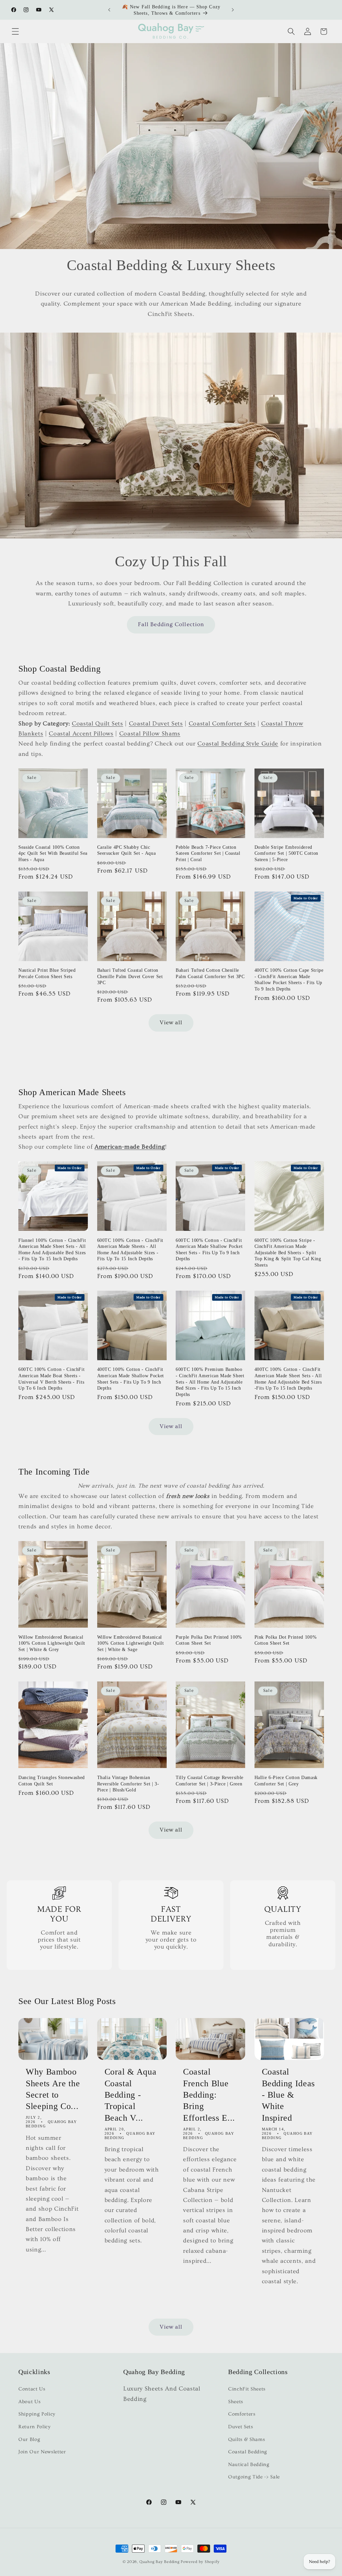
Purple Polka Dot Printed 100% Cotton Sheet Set (209, 1640)
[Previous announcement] (109, 10)
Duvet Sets (241, 2427)
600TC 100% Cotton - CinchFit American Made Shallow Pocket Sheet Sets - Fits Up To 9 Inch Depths (209, 1250)
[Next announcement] (233, 10)
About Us (29, 2402)
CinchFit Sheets (247, 2389)
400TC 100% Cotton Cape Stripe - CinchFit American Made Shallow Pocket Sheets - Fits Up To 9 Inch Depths (289, 979)
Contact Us (32, 2389)
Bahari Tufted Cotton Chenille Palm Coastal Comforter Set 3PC (210, 973)
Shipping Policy (37, 2414)
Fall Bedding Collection (171, 624)
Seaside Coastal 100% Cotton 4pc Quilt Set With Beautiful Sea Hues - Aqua (53, 853)
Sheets (236, 2402)
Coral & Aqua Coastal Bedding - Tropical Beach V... (131, 2094)
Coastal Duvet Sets (156, 724)
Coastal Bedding (248, 2452)
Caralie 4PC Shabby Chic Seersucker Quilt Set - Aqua (127, 850)
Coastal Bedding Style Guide (238, 744)
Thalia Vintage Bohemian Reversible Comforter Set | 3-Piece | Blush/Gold (128, 1784)
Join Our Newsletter (42, 2452)
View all (171, 1023)
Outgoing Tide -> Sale (254, 2477)
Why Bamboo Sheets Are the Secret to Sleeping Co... (53, 2089)
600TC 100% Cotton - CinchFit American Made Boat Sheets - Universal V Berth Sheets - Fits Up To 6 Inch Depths (51, 1379)
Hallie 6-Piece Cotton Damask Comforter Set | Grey (286, 1781)
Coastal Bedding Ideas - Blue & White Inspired (289, 2094)
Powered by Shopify (200, 2562)
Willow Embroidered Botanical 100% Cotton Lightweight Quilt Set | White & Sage (131, 1643)
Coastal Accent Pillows (81, 734)
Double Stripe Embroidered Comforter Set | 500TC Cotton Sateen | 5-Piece (286, 853)
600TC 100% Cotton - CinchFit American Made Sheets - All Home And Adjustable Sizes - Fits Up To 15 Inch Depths (130, 1250)
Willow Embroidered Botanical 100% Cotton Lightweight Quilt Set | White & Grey (52, 1643)
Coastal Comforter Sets (222, 724)
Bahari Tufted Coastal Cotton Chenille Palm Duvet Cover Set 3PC (130, 976)
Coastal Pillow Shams (150, 734)
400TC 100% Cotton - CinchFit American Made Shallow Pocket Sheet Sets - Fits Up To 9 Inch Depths (131, 1379)
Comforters (242, 2414)
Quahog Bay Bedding (159, 2562)
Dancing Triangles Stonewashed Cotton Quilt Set (52, 1781)
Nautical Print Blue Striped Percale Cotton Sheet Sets (47, 973)
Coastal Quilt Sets (98, 724)
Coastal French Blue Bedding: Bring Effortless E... (209, 2094)
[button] (15, 31)
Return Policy (35, 2427)
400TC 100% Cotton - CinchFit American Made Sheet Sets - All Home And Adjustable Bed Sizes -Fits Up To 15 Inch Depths (288, 1379)
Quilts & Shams (246, 2439)
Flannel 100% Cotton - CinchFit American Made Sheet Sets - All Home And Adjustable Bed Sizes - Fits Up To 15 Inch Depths (52, 1250)
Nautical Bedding (249, 2465)
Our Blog (29, 2439)
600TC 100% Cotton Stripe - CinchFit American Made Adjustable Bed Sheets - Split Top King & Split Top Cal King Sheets (288, 1253)
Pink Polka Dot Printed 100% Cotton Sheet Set (286, 1640)
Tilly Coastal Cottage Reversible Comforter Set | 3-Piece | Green (210, 1781)
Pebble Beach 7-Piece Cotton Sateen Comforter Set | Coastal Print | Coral (208, 853)
